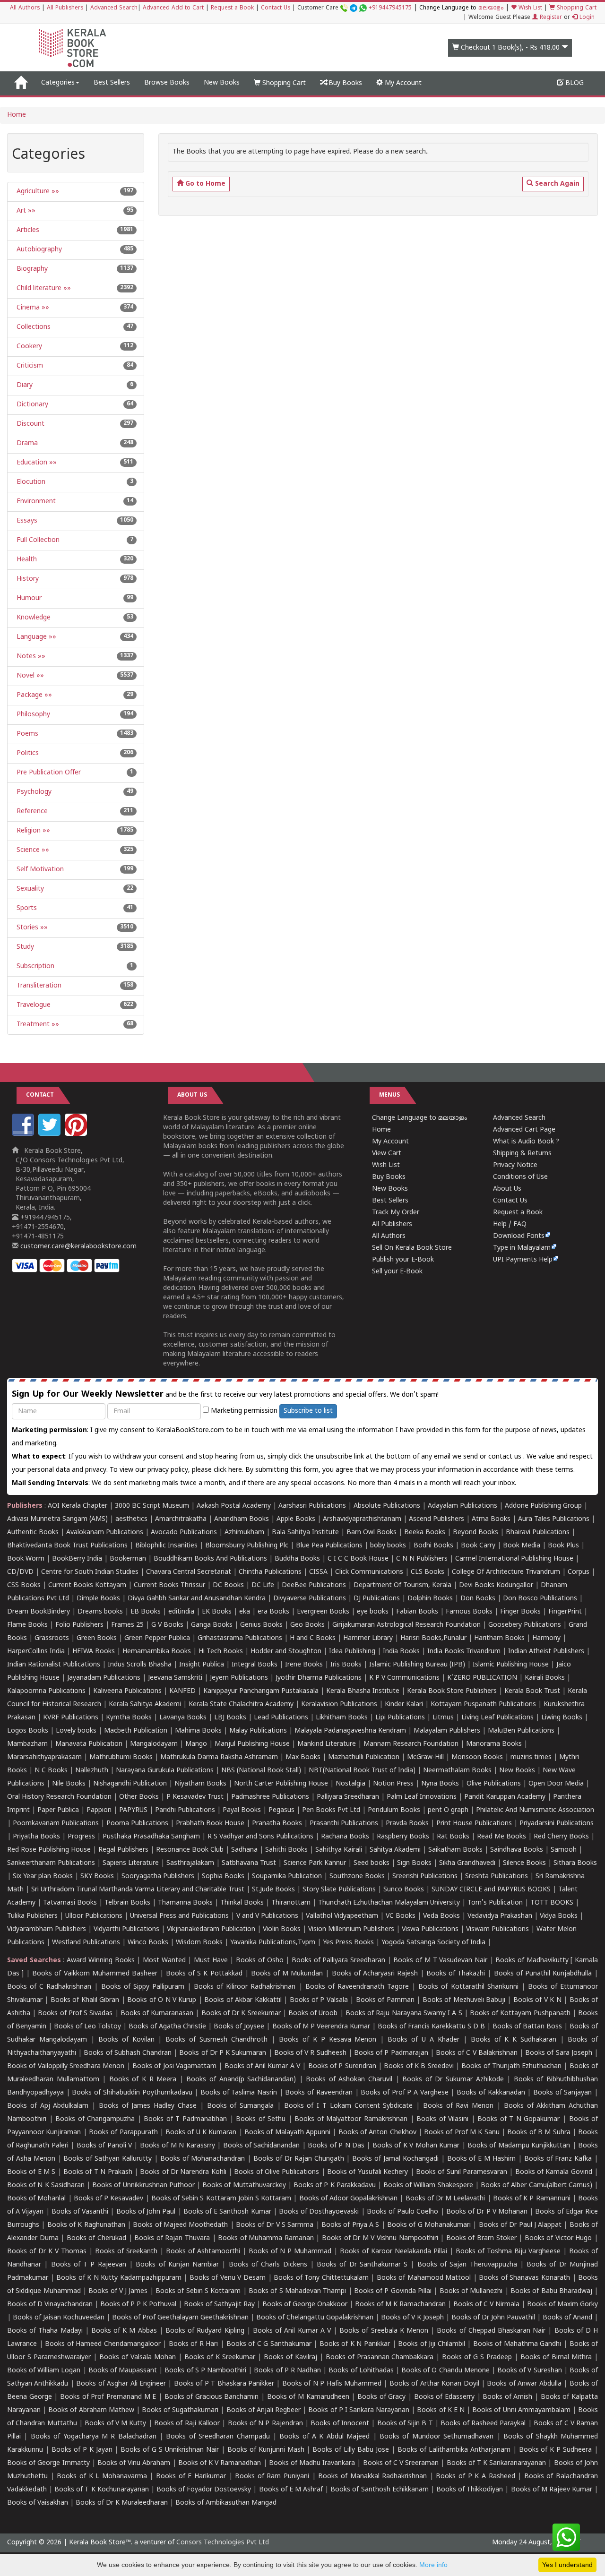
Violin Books (282, 1929)
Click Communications (369, 1572)
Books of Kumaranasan (157, 2014)
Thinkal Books (242, 1903)
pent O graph (448, 1810)
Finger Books (520, 1612)
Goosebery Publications (525, 1625)
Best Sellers (112, 83)
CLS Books (428, 1572)
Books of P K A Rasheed (475, 2477)
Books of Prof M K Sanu (462, 2133)
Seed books (372, 1863)
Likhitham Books (342, 1718)
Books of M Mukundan (287, 1974)
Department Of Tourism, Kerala (402, 1585)
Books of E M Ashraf (291, 2490)
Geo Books (307, 1625)
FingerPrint (565, 1612)
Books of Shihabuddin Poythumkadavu (132, 2093)
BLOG (574, 83)
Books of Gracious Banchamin (212, 2397)
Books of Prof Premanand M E (108, 2397)
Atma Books (491, 1519)
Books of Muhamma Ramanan (266, 2238)
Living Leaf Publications (497, 1718)
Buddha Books (297, 1559)
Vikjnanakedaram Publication (211, 1929)
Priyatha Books (36, 1837)
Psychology (33, 792)
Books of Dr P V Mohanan (487, 2212)
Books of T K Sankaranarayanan (497, 2463)
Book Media (522, 1546)
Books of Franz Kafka (558, 2159)
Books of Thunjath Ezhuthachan (511, 2066)
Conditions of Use (520, 1177)
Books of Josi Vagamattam (174, 2066)
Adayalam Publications (462, 1506)
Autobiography (38, 250)
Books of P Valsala (319, 2000)
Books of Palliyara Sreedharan (338, 1961)
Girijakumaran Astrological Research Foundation (406, 1625)
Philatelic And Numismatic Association (535, 1810)
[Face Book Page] (24, 1134)
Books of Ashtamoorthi (203, 2252)
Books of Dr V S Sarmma (275, 2225)
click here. (229, 1470)
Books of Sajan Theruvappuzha (467, 2265)
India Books (401, 1652)
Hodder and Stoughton (286, 1652)
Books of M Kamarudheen (308, 2397)
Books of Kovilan (126, 2040)
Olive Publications (494, 1784)
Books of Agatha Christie (167, 2027)
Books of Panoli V (104, 2146)
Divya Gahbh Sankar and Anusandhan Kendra (197, 1599)
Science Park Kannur (315, 1863)
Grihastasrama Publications (240, 1638)
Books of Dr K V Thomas (47, 2252)
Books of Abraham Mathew (91, 2410)
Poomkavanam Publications (56, 1824)
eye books (373, 1612)
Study (24, 947)
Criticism (29, 366)
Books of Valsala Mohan (138, 2357)
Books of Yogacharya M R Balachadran (94, 2437)
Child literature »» (43, 288)
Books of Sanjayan (562, 2093)
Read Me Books (501, 1837)
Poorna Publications (137, 1824)
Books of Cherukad (96, 2238)
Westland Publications (87, 1943)
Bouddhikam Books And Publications (210, 1559)
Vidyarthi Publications (126, 1929)
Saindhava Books (517, 1850)
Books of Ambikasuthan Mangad (226, 2503)
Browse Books (167, 83)
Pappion (99, 1810)
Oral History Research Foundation (59, 1797)
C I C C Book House (358, 1559)
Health (26, 560)
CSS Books (24, 1585)
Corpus (579, 1572)
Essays (26, 521)
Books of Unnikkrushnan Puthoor (143, 2185)
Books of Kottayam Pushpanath (520, 2014)
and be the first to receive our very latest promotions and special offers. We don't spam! (225, 1395)
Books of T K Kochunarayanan (102, 2490)
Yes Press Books (348, 1943)
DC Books (228, 1585)
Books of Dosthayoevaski (319, 2212)
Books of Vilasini (442, 2119)
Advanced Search (114, 8)
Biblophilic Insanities (166, 1546)
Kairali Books (545, 1678)
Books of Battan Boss (527, 2027)
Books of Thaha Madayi (45, 2331)
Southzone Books (357, 1876)
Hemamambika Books (157, 1652)
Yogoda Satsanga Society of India (433, 1943)
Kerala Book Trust (532, 1691)
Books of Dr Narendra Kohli (183, 2172)
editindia (181, 1612)
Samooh (564, 1850)
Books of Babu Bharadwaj (551, 2291)
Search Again (556, 184)
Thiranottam (291, 1903)
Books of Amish (507, 2397)
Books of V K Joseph (412, 2318)
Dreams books (100, 1612)
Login (586, 18)
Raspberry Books (403, 1837)
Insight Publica (202, 1665)
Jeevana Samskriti (175, 1678)
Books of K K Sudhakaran (514, 2040)
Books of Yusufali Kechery (367, 2172)
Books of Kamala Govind (554, 2172)
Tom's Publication (495, 1903)
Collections (33, 327)
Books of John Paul (146, 2212)
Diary (24, 385)
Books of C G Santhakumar (269, 2344)
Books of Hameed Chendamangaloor (103, 2344)
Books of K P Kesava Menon (328, 2040)
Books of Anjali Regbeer (264, 2410)
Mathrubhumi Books (121, 1757)
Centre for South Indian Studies (90, 1572)
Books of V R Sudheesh (310, 2053)
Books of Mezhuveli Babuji (464, 2000)
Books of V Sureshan (530, 2371)
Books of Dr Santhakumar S (362, 2265)
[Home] (21, 83)
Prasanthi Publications (344, 1824)
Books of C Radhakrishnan (49, 1987)
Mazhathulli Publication (364, 1757)
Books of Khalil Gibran (85, 2000)
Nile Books (69, 1784)
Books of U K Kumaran (201, 2133)
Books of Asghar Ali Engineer (121, 2384)
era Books (273, 1612)
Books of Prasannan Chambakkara (380, 2357)
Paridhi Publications (185, 1810)
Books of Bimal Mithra (556, 2357)
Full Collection (37, 540)
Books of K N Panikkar (355, 2344)
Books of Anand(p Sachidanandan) (241, 2080)
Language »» (35, 637)
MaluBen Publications (521, 1731)
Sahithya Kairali (339, 1850)
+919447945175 (390, 8)
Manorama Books (494, 1744)
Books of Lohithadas (361, 2371)
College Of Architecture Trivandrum (506, 1572)
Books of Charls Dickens (268, 2265)
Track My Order (396, 1213)
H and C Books (313, 1638)
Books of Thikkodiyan (470, 2490)
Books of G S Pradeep (477, 2357)
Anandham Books (242, 1519)
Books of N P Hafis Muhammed (332, 2384)
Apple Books (296, 1519)
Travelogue (33, 1005)
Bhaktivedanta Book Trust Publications (67, 1546)
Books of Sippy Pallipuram (143, 1987)
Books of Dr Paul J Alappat (520, 2225)
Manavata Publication (89, 1744)
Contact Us (276, 8)
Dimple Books (98, 1599)
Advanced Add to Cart (173, 8)
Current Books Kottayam (87, 1585)
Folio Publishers (79, 1625)
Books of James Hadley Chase (148, 2106)
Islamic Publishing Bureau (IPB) (417, 1665)
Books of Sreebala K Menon (384, 2331)
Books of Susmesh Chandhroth (216, 2040)
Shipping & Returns (522, 1154)
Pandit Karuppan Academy (505, 1797)
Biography (31, 269)
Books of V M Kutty (115, 2424)
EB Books (146, 1612)
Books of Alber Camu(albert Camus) (536, 2185)
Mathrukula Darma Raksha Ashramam (219, 1757)
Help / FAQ (510, 1224)
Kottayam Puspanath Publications (483, 1704)
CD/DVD (20, 1572)
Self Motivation (39, 870)
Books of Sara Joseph (559, 2053)
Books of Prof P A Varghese (405, 2093)
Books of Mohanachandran (203, 2159)
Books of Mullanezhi (471, 2291)
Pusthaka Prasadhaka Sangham (151, 1837)
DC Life (263, 1585)
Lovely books (76, 1731)
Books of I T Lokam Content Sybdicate (349, 2106)
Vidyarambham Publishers (47, 1929)
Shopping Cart (576, 8)
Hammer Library (368, 1638)
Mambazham (27, 1744)
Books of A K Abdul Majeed (324, 2437)
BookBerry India (77, 1559)
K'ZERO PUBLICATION (482, 1678)
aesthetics (131, 1519)
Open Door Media (556, 1784)
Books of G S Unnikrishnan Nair (170, 2450)
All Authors (25, 8)
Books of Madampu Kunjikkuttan (519, 2146)
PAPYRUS (133, 1810)
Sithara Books (575, 1863)
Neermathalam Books (457, 1771)
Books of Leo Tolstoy (87, 2027)
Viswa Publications (430, 1929)
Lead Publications (281, 1718)
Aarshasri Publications (312, 1506)
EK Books (217, 1612)
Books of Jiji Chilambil (432, 2344)
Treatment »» (37, 1025)
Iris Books (346, 1665)
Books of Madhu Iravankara (312, 2463)
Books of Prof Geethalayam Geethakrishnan (180, 2318)
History (27, 579)
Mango (196, 1744)
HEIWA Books (94, 1652)
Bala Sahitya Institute (305, 1533)
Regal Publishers (123, 1850)
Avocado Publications (184, 1533)
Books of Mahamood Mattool (424, 2278)
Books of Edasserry (444, 2397)
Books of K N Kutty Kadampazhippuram (119, 2278)
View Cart (387, 1154)
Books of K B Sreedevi (419, 2066)
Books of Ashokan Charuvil (349, 2080)
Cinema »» (32, 308)
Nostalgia (350, 1784)
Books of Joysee (239, 2027)
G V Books (167, 1625)
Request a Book (232, 8)
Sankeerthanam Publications (51, 1863)
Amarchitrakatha (181, 1519)
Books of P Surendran (342, 2066)
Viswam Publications (497, 1929)
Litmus (443, 1718)
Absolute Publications (387, 1506)
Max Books (303, 1757)
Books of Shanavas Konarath (524, 2278)
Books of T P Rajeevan (89, 2265)
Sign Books (414, 1863)
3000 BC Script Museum (152, 1506)
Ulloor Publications (94, 1916)
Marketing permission (243, 1411)
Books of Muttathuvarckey (244, 2185)
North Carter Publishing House (281, 1784)
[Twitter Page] (51, 1134)
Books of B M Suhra (539, 2133)
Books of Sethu (261, 2119)
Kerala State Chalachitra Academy (241, 1704)
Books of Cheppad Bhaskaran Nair (491, 2331)
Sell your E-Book (397, 1272)
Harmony (546, 1638)
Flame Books (27, 1625)
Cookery (28, 347)
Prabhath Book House (210, 1824)
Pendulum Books (394, 1810)
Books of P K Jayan (82, 2450)
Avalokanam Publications (105, 1533)
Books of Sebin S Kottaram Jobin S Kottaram (221, 2199)
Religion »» (32, 831)
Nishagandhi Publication (130, 1784)
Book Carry (478, 1546)
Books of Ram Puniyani (272, 2477)
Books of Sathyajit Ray (219, 2305)
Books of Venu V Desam (228, 2278)
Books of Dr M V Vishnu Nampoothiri (380, 2238)
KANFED (182, 1691)
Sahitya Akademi (395, 1850)
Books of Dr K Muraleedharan (122, 2503)
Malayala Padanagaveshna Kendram (350, 1731)
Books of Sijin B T (405, 2424)
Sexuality (29, 889)
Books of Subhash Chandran (128, 2053)
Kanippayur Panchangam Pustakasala (261, 1691)
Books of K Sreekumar (220, 2357)
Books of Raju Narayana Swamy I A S (404, 2014)
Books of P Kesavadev (109, 2199)
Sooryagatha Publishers (158, 1876)
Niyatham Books (200, 1784)
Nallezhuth (92, 1771)
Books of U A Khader (423, 2040)
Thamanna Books (185, 1903)
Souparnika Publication (287, 1876)
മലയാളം (491, 8)
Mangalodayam (154, 1744)
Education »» (36, 463)
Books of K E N (441, 2410)
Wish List (529, 8)
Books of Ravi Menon (458, 2106)
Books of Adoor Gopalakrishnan (349, 2199)
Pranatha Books (277, 1824)
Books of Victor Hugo (558, 2238)
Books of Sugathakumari (180, 2410)
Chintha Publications (270, 1572)
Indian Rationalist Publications (54, 1665)
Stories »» (31, 928)
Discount (30, 424)
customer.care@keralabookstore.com (78, 1247)
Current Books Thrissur (169, 1585)
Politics (27, 753)
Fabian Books (417, 1612)
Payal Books (242, 1810)
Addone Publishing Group (543, 1506)
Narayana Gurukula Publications (165, 1771)
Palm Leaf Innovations (422, 1797)
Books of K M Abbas (124, 2331)
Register (550, 18)
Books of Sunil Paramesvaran (462, 2172)
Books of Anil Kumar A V (263, 2066)
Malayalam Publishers (447, 1731)
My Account (402, 83)
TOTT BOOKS (552, 1903)
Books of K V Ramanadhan (220, 2463)
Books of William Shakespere (428, 2185)
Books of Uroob (313, 2014)
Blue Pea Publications (329, 1546)
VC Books (401, 1916)
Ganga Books (212, 1625)
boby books (388, 1546)
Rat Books (453, 1837)
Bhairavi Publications (538, 1533)
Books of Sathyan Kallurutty (108, 2159)
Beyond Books (475, 1533)
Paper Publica (58, 1810)
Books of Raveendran (319, 2093)
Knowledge (33, 618)
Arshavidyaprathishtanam (362, 1519)
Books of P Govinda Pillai (393, 2291)
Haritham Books (499, 1638)
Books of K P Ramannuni (532, 2199)
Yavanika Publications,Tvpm (273, 1943)
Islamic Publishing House (511, 1665)
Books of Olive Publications (277, 2172)
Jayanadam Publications (104, 1678)
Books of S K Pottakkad (204, 1974)
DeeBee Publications (314, 1585)
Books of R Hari (194, 2344)
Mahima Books (198, 1731)
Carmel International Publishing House (514, 1559)
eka (245, 1612)
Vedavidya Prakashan (500, 1916)
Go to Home (204, 184)
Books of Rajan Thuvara (172, 2238)
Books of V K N (537, 2000)
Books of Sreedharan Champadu (218, 2437)
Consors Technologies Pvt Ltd (223, 2543)
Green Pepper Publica (157, 1638)
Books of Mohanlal (36, 2199)
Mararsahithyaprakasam (44, 1757)
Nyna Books (440, 1784)
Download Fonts (519, 1236)
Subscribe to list (308, 1411)
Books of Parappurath (123, 2133)
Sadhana (244, 1850)
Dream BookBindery (39, 1612)
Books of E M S (31, 2172)
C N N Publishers (422, 1559)
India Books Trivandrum (464, 1652)
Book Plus (563, 1546)
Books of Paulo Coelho (403, 2212)
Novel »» (29, 676)
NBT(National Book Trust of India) (362, 1771)
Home (17, 115)
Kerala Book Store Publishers (452, 1691)
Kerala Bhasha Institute (363, 1691)
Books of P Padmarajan (391, 2053)
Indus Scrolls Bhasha (140, 1665)
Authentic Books (33, 1533)
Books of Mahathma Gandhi (517, 2344)
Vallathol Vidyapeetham (342, 1916)
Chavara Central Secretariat (189, 1572)
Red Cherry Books (561, 1837)
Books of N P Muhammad (290, 2252)
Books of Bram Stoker (481, 2238)
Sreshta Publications (497, 1876)
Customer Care (354, 8)
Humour (28, 598)
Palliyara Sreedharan (348, 1797)
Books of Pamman (385, 2000)
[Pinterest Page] (77, 1134)
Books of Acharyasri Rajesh (375, 1974)
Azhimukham (244, 1533)
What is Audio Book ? (526, 1142)
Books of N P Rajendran (265, 2424)
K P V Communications (404, 1678)
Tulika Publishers (32, 1916)
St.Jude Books (273, 1890)
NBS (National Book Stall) (261, 1771)
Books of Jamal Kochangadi (395, 2159)
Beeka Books (425, 1533)
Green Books (97, 1638)
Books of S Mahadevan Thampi (297, 2291)
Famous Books (469, 1612)
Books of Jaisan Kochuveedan (59, 2318)
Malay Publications (258, 1731)
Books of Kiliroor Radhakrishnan (245, 1987)
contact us (506, 1457)
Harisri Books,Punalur (433, 1638)
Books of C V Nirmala (486, 2305)
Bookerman (128, 1559)
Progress (81, 1837)
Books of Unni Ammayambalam (521, 2410)
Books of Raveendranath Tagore (357, 1987)
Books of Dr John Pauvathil (493, 2318)
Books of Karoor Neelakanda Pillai (393, 2252)
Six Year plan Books (43, 1876)
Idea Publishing (352, 1652)
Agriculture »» (37, 192)
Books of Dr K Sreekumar (241, 2014)
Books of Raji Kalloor (187, 2424)
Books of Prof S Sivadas (75, 2014)
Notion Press (393, 1784)
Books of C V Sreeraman (401, 2463)
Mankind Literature (327, 1744)
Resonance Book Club (190, 1850)
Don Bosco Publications (540, 1599)
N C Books (51, 1771)
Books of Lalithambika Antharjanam (454, 2450)
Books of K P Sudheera (556, 2450)
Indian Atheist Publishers (546, 1652)
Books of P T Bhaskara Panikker (224, 2384)
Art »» (25, 211)
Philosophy (32, 715)
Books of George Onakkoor (305, 2305)
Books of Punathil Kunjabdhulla (543, 1974)
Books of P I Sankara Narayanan (359, 2410)
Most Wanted (164, 1961)
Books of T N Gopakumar (519, 2119)
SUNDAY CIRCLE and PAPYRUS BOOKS (491, 1890)
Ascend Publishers (436, 1519)
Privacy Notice (515, 1165)
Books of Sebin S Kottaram (198, 2291)
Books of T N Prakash (98, 2172)
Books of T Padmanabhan (185, 2119)
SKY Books (97, 1876)
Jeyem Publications (239, 1678)
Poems (26, 734)
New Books (222, 83)
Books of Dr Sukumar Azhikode (453, 2080)
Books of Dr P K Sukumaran (223, 2053)
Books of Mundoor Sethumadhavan (436, 2437)
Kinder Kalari (404, 1704)
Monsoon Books (477, 1757)
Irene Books (304, 1665)
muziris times (531, 1757)
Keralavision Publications (339, 1704)
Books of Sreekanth (126, 2252)
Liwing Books (562, 1718)
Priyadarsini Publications (557, 1824)
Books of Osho (259, 1961)
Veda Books (441, 1916)
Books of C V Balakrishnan (477, 2053)
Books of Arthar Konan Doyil (434, 2384)
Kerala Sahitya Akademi (145, 1704)
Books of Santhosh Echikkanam (379, 2490)
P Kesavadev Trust (195, 1797)
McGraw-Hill (425, 1757)
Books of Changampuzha (95, 2119)
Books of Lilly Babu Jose (351, 2450)
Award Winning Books (100, 1961)
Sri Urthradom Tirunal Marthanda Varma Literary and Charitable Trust (138, 1890)
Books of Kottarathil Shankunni (468, 1987)
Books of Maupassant (123, 2371)
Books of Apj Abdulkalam (48, 2106)
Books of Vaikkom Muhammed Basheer (95, 1974)
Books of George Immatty (48, 2463)
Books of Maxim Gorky (562, 2305)
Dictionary (31, 405)
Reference (31, 811)
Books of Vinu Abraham (134, 2463)
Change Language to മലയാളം (420, 1118)
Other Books (139, 1797)
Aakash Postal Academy (235, 1506)
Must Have (211, 1961)
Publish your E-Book (403, 1260)
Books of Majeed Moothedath (180, 2225)
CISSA (318, 1572)
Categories (58, 83)
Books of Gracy (381, 2397)
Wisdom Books (199, 1943)
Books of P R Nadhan (287, 2371)
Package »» (33, 695)
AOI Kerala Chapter (78, 1506)
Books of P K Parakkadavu (335, 2185)
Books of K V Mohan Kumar (416, 2146)
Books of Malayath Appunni (287, 2133)
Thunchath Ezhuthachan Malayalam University (389, 1903)
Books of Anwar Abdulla (524, 2384)
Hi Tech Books (221, 1652)
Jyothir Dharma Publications (319, 1678)
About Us (507, 1189)
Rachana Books (345, 1837)
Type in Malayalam (522, 1248)
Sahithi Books (286, 1850)
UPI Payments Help (523, 1260)
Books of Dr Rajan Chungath (298, 2159)
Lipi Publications (400, 1718)
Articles (27, 230)
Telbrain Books (127, 1903)
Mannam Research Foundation (411, 1744)
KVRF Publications (71, 1718)
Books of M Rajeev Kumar (552, 2490)
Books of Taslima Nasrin (239, 2093)
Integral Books (255, 1665)
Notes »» (30, 657)
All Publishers (65, 8)
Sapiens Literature (131, 1863)
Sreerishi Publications (425, 1876)
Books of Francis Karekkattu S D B (431, 2027)
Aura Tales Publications (554, 1519)
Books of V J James (118, 2291)
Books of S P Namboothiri (205, 2371)
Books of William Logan (44, 2371)
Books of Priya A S (350, 2225)
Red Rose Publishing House (49, 1850)
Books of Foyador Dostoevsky (204, 2490)
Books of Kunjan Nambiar (177, 2265)
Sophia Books (223, 1876)
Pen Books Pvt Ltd (331, 1810)
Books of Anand (567, 2318)
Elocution (30, 482)
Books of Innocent (340, 2424)
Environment (35, 502)
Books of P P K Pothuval (138, 2305)
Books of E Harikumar (191, 2477)
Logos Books (28, 1731)
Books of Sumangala (241, 2106)
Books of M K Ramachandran (400, 2305)
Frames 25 (127, 1625)
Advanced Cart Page (524, 1130)
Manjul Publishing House (252, 1744)
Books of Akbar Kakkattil (243, 2000)
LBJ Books (230, 1718)
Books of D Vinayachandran (50, 2305)
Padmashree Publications (270, 1797)
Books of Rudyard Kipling (205, 2331)
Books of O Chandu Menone (445, 2371)
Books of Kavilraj (290, 2357)
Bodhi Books (433, 1546)
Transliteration (38, 986)
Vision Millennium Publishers (351, 1929)
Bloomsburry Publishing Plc (247, 1546)
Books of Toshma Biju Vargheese (508, 2252)
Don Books (478, 1599)
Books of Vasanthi (80, 2212)
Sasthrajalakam (190, 1863)
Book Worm (26, 1559)
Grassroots (52, 1638)
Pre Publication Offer (48, 773)
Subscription (35, 966)
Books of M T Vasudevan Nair (440, 1961)
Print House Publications (474, 1824)
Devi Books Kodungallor (496, 1585)
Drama (26, 443)
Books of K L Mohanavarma (102, 2477)
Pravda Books (407, 1824)
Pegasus (281, 1810)
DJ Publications (377, 1599)
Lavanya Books (183, 1718)
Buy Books (344, 83)
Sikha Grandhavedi (467, 1863)
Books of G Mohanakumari (429, 2225)
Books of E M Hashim (481, 2159)
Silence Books (524, 1863)
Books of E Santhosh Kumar (227, 2212)
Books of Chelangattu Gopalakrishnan (315, 2318)
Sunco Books (404, 1890)
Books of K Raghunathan (86, 2225)
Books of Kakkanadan (491, 2093)
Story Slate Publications (339, 1890)
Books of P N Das (336, 2146)
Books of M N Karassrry (177, 2146)
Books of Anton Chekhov (377, 2133)
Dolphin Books (430, 1599)
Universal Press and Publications (179, 1916)
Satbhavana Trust (249, 1863)
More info (433, 2565)
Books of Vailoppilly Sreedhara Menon (66, 2066)
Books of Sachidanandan (262, 2146)
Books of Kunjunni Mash (266, 2450)
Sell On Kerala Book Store (412, 1248)
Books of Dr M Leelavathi (445, 2199)
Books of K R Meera (143, 2080)
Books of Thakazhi (456, 1974)
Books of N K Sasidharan (46, 2185)
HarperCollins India (36, 1652)
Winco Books (148, 1943)
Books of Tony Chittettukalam (321, 2278)
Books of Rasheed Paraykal (483, 2424)
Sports (26, 908)
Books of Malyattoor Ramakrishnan (351, 2119)
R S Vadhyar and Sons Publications (260, 1837)
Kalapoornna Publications (46, 1691)
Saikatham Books (455, 1850)
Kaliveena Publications (127, 1691)
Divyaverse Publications (310, 1599)
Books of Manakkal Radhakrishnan (372, 2477)
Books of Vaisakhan (38, 2503)
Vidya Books (559, 1916)
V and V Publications (267, 1916)
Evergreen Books (323, 1612)
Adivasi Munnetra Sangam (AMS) (57, 1519)
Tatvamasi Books (70, 1903)
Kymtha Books (129, 1718)
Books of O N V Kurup (162, 2000)
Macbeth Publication (136, 1731)
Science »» (32, 850)
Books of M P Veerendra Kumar (321, 2027)
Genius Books (261, 1625)
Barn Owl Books (372, 1533)
